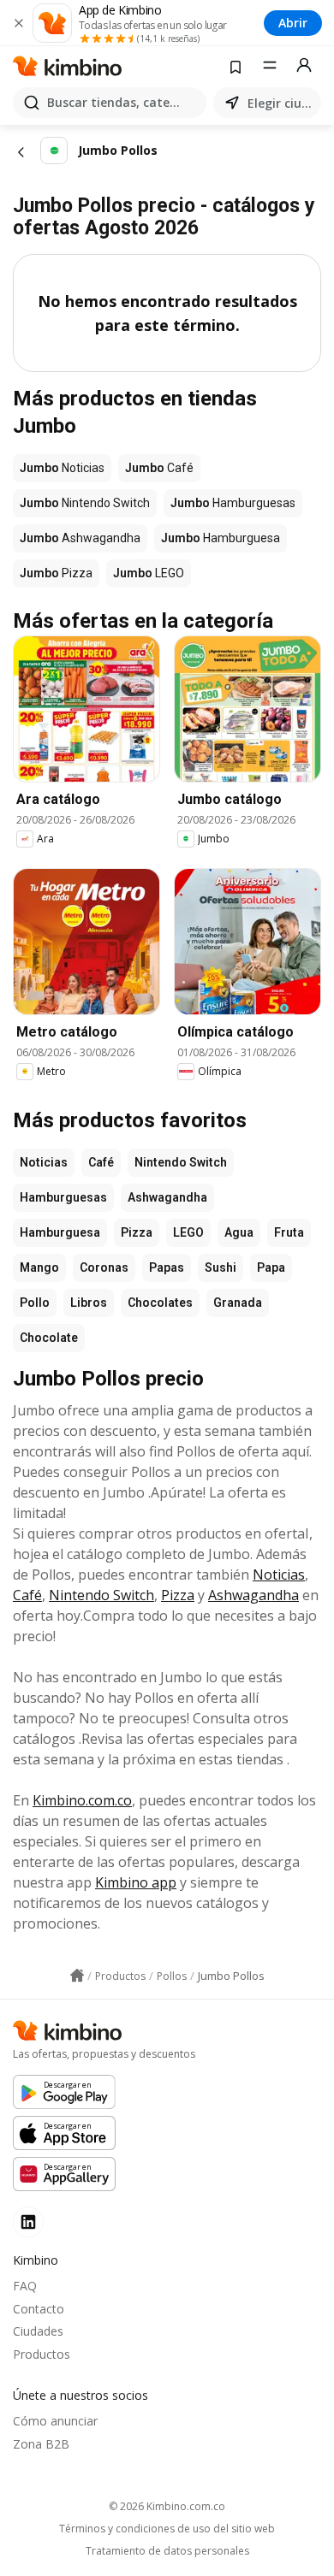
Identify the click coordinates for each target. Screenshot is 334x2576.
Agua (239, 1232)
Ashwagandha (167, 1197)
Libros (89, 1303)
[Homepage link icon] (77, 1976)
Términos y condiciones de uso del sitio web (167, 2529)
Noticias (44, 1162)
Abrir (293, 23)
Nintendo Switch (181, 1162)
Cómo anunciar (55, 2421)
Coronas (104, 1267)
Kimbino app (136, 1882)
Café (101, 1162)
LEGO (188, 1232)
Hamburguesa (60, 1232)
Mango (39, 1267)
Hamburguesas (63, 1197)
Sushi (221, 1267)
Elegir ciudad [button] (281, 103)
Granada (238, 1303)
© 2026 (167, 2506)
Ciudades (38, 2331)
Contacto (39, 2309)
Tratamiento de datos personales (167, 2551)
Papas (167, 1267)
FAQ (25, 2286)
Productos (42, 2354)
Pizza (137, 1232)
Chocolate (49, 1338)
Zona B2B (41, 2444)
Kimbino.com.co (82, 1800)
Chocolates (160, 1303)
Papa (271, 1267)
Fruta (289, 1232)
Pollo (35, 1303)
